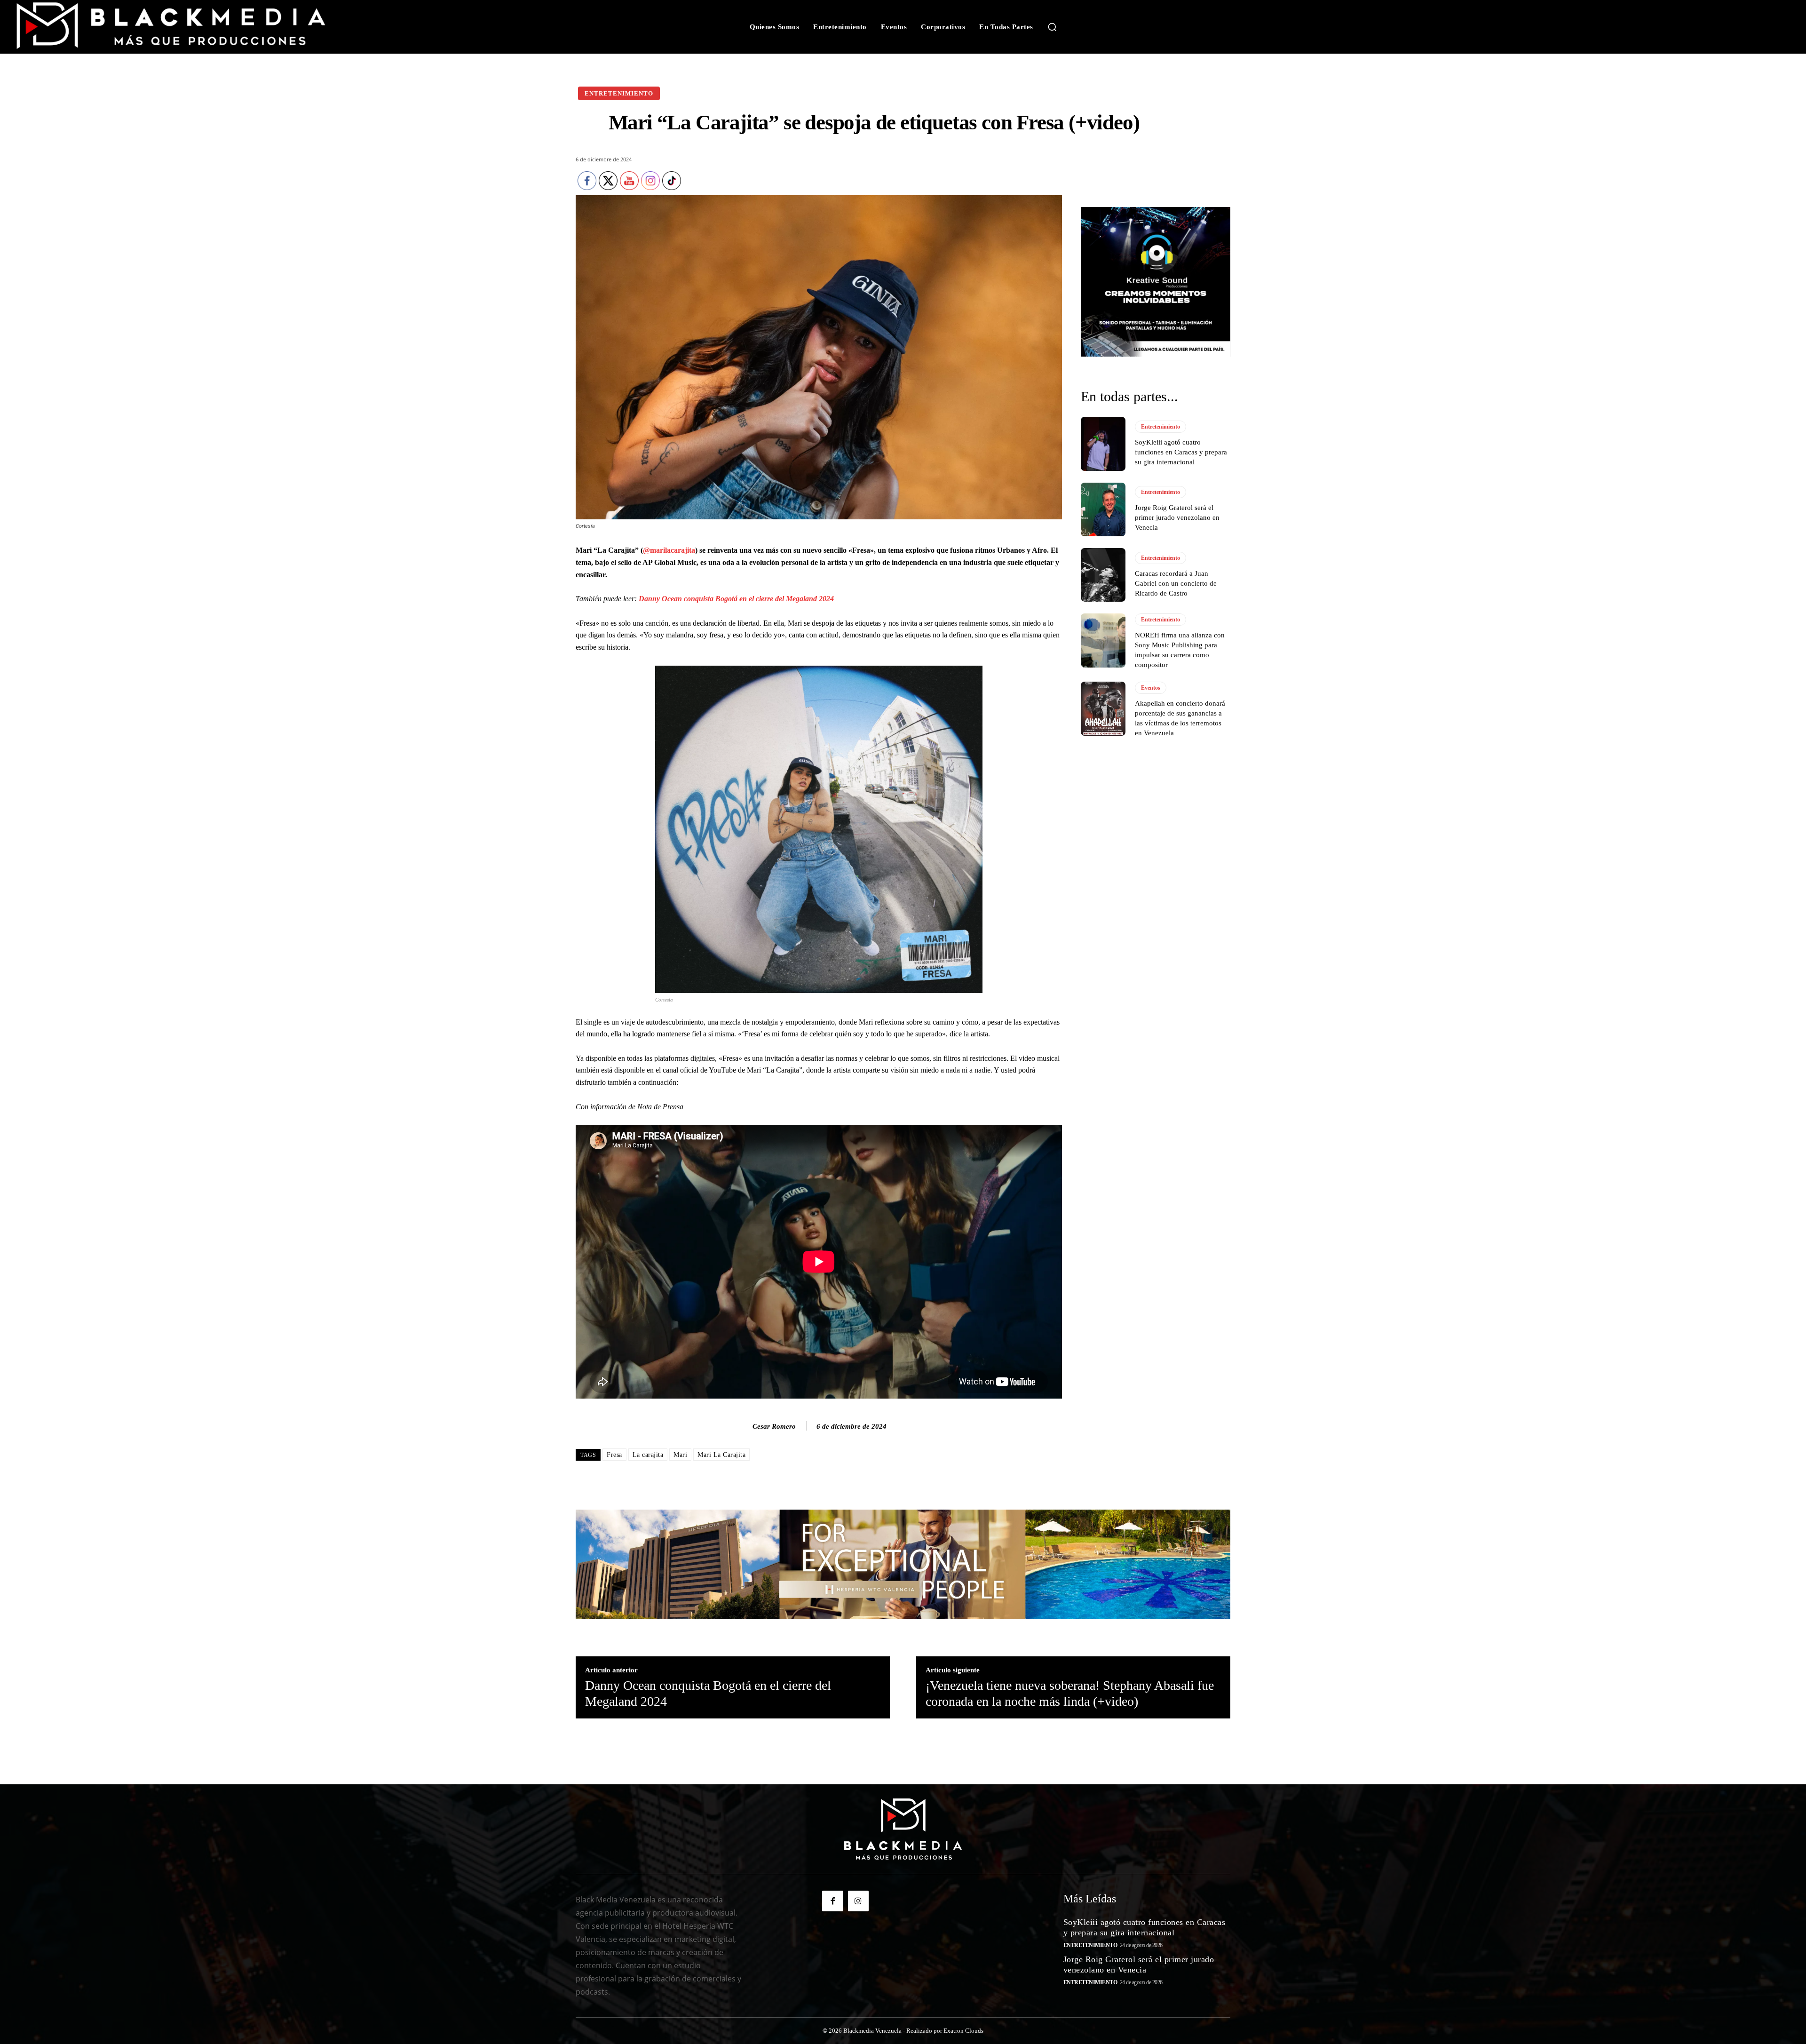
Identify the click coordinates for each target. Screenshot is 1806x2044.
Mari (680, 1455)
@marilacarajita (669, 550)
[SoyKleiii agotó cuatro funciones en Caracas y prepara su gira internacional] (1103, 444)
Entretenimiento (619, 93)
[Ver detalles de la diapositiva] (1156, 282)
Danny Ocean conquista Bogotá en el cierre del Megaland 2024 (735, 599)
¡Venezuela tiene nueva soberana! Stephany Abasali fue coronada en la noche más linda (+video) (1070, 1693)
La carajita (648, 1455)
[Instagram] (858, 1901)
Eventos (1151, 688)
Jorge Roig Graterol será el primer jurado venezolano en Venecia (1177, 517)
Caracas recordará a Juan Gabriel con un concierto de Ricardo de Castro (1176, 583)
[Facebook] (832, 1901)
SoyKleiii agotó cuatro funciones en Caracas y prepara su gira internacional (1181, 452)
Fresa (614, 1455)
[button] (1052, 27)
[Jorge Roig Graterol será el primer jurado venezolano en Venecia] (1103, 509)
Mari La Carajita (721, 1455)
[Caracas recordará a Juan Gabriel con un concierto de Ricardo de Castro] (1103, 575)
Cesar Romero (774, 1426)
